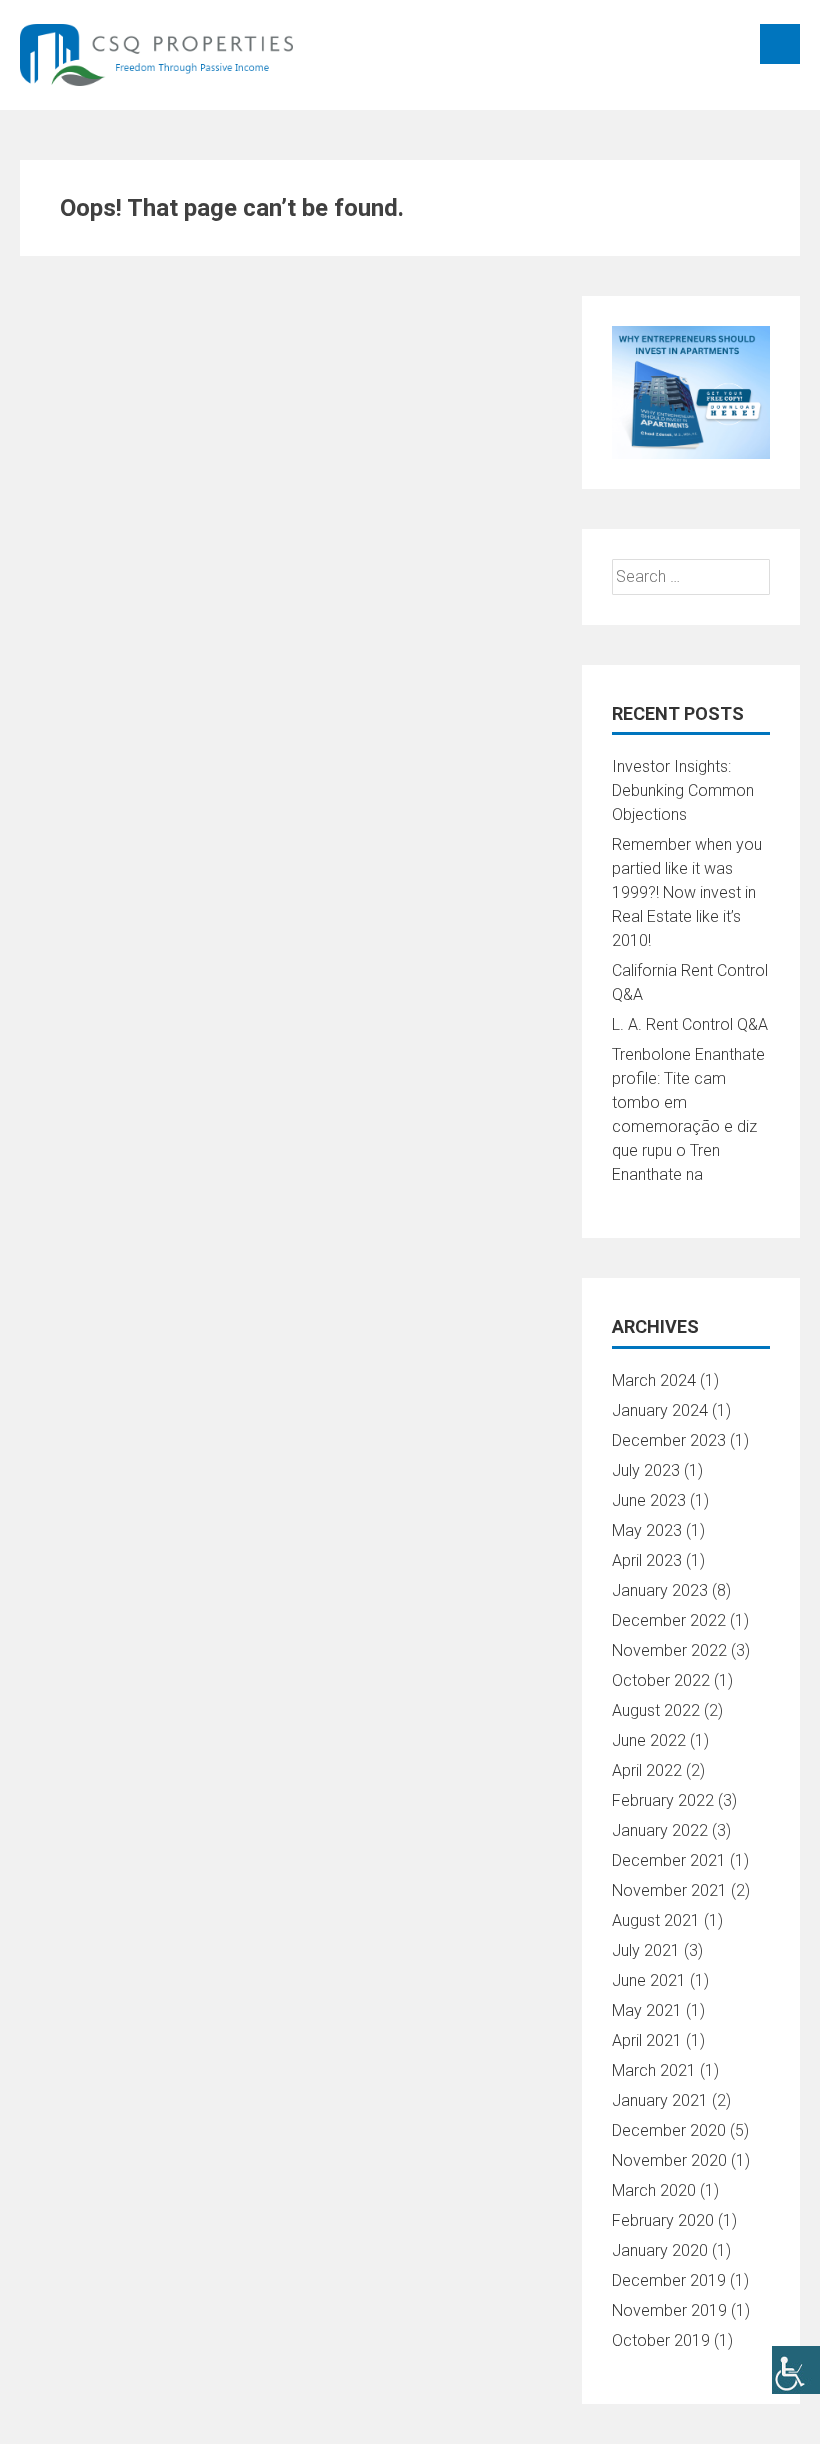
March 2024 (654, 1380)
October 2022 (661, 1680)
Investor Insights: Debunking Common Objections (683, 790)
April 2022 (647, 1770)
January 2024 (660, 1410)
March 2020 (654, 2190)
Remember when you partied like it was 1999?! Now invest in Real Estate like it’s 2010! (687, 892)
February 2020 (663, 2220)
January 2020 (660, 2250)
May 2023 (647, 1530)
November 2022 (669, 1650)
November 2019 (669, 2310)
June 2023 (649, 1500)
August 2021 (656, 1920)
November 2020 (669, 2160)
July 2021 (646, 1950)
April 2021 (647, 2040)
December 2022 (669, 1620)
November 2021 (669, 1890)
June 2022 (649, 1740)
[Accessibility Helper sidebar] (796, 2370)
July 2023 (646, 1470)
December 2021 (669, 1860)
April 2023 (647, 1560)
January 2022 (660, 1830)
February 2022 (663, 1800)
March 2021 (654, 2070)
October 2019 (661, 2340)
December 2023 (669, 1440)
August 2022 (656, 1710)
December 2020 (669, 2130)
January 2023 (660, 1590)
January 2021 (660, 2100)
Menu (780, 44)
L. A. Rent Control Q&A (690, 1024)
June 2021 (649, 1980)
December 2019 (669, 2280)
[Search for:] (691, 576)
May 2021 (647, 2010)
